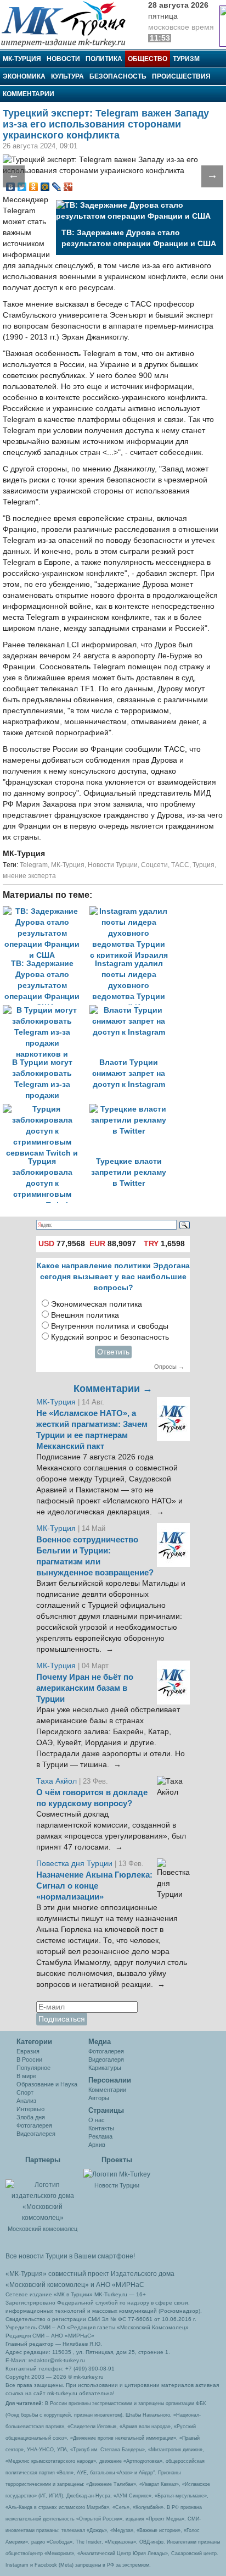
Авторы (99, 2098)
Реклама (100, 2136)
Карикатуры (105, 2068)
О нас (97, 2120)
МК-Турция (22, 59)
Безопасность (118, 76)
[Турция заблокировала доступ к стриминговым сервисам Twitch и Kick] (46, 1109)
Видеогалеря (106, 2059)
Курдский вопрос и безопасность (110, 1337)
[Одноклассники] (34, 187)
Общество (148, 59)
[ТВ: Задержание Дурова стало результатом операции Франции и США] (46, 911)
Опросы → (169, 1367)
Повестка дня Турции (75, 1864)
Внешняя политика (85, 1315)
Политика (104, 59)
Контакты (101, 2128)
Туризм (186, 59)
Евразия (28, 2051)
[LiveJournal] (57, 187)
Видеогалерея (36, 2134)
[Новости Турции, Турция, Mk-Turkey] (117, 2174)
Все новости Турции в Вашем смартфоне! (70, 2256)
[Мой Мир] (45, 187)
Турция (204, 865)
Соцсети (154, 865)
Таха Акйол (56, 1781)
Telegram (34, 865)
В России (29, 2059)
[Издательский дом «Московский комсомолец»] (43, 2195)
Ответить (113, 1352)
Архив (97, 2145)
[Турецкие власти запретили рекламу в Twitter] (132, 1109)
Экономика (24, 76)
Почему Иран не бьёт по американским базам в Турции (85, 1688)
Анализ (26, 2101)
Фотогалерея (34, 2125)
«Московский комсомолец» (47, 2285)
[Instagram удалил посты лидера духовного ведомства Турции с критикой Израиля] (132, 911)
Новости (63, 59)
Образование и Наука (47, 2084)
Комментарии (29, 94)
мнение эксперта (29, 876)
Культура (67, 76)
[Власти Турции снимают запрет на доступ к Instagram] (132, 1010)
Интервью (30, 2109)
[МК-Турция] (69, 23)
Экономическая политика (97, 1304)
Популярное (33, 2068)
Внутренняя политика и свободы (110, 1326)
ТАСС (180, 865)
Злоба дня (31, 2117)
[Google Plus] (68, 187)
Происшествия (181, 76)
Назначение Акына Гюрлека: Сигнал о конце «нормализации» (94, 1886)
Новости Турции (113, 865)
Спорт (25, 2092)
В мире (26, 2076)
